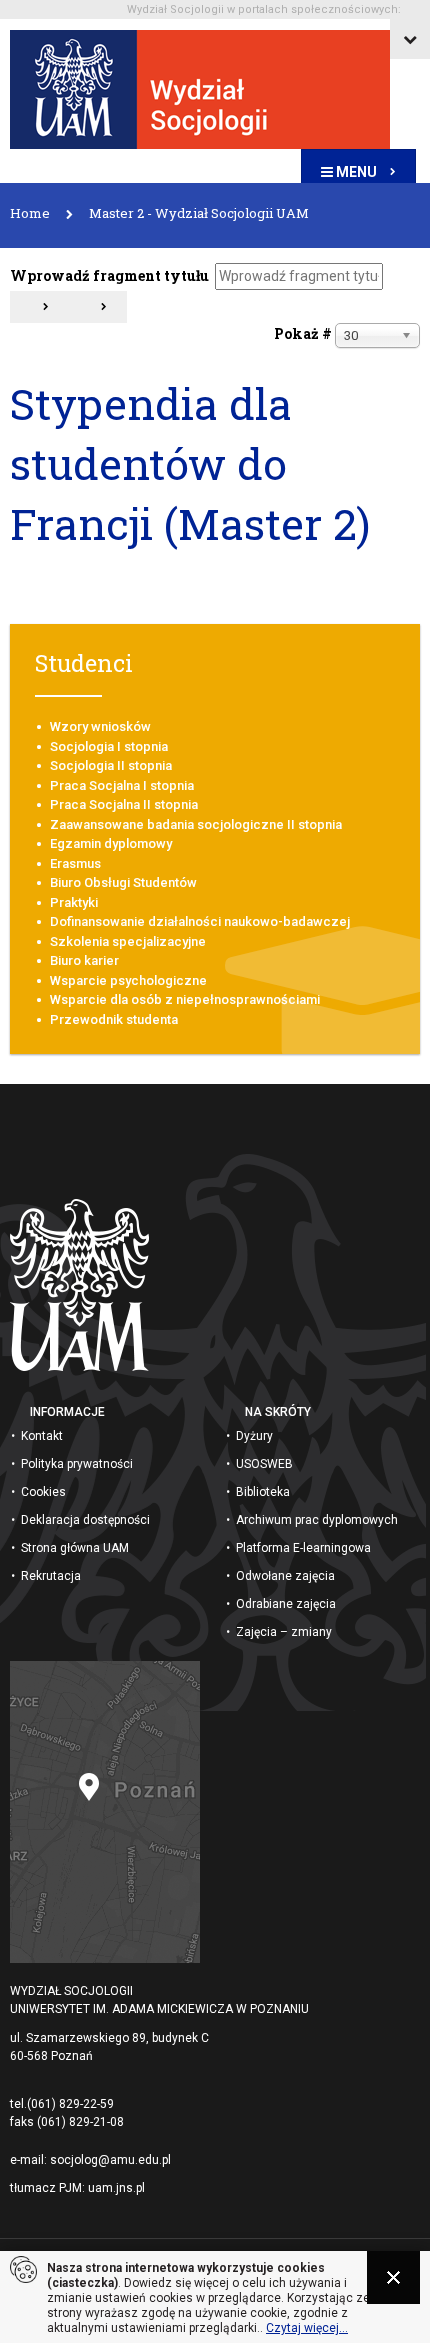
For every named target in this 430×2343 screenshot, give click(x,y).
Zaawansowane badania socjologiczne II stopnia (196, 824)
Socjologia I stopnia (109, 746)
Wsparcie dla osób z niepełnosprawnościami (185, 999)
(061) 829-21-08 (80, 2122)
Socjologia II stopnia (111, 765)
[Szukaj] (39, 307)
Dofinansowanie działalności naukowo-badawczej (200, 921)
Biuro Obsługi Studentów (123, 882)
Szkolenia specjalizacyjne (128, 941)
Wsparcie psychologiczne (128, 980)
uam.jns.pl (116, 2188)
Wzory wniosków (100, 726)
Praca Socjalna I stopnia (122, 785)
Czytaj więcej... (307, 2328)
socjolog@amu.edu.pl (110, 2160)
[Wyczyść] (97, 307)
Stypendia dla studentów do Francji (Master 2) (190, 463)
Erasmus (75, 863)
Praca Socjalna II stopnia (124, 804)
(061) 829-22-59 (70, 2104)
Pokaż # (303, 333)
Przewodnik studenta (114, 1019)
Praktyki (74, 902)
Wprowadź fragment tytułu (111, 275)
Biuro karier (84, 960)
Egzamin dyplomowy (111, 843)
